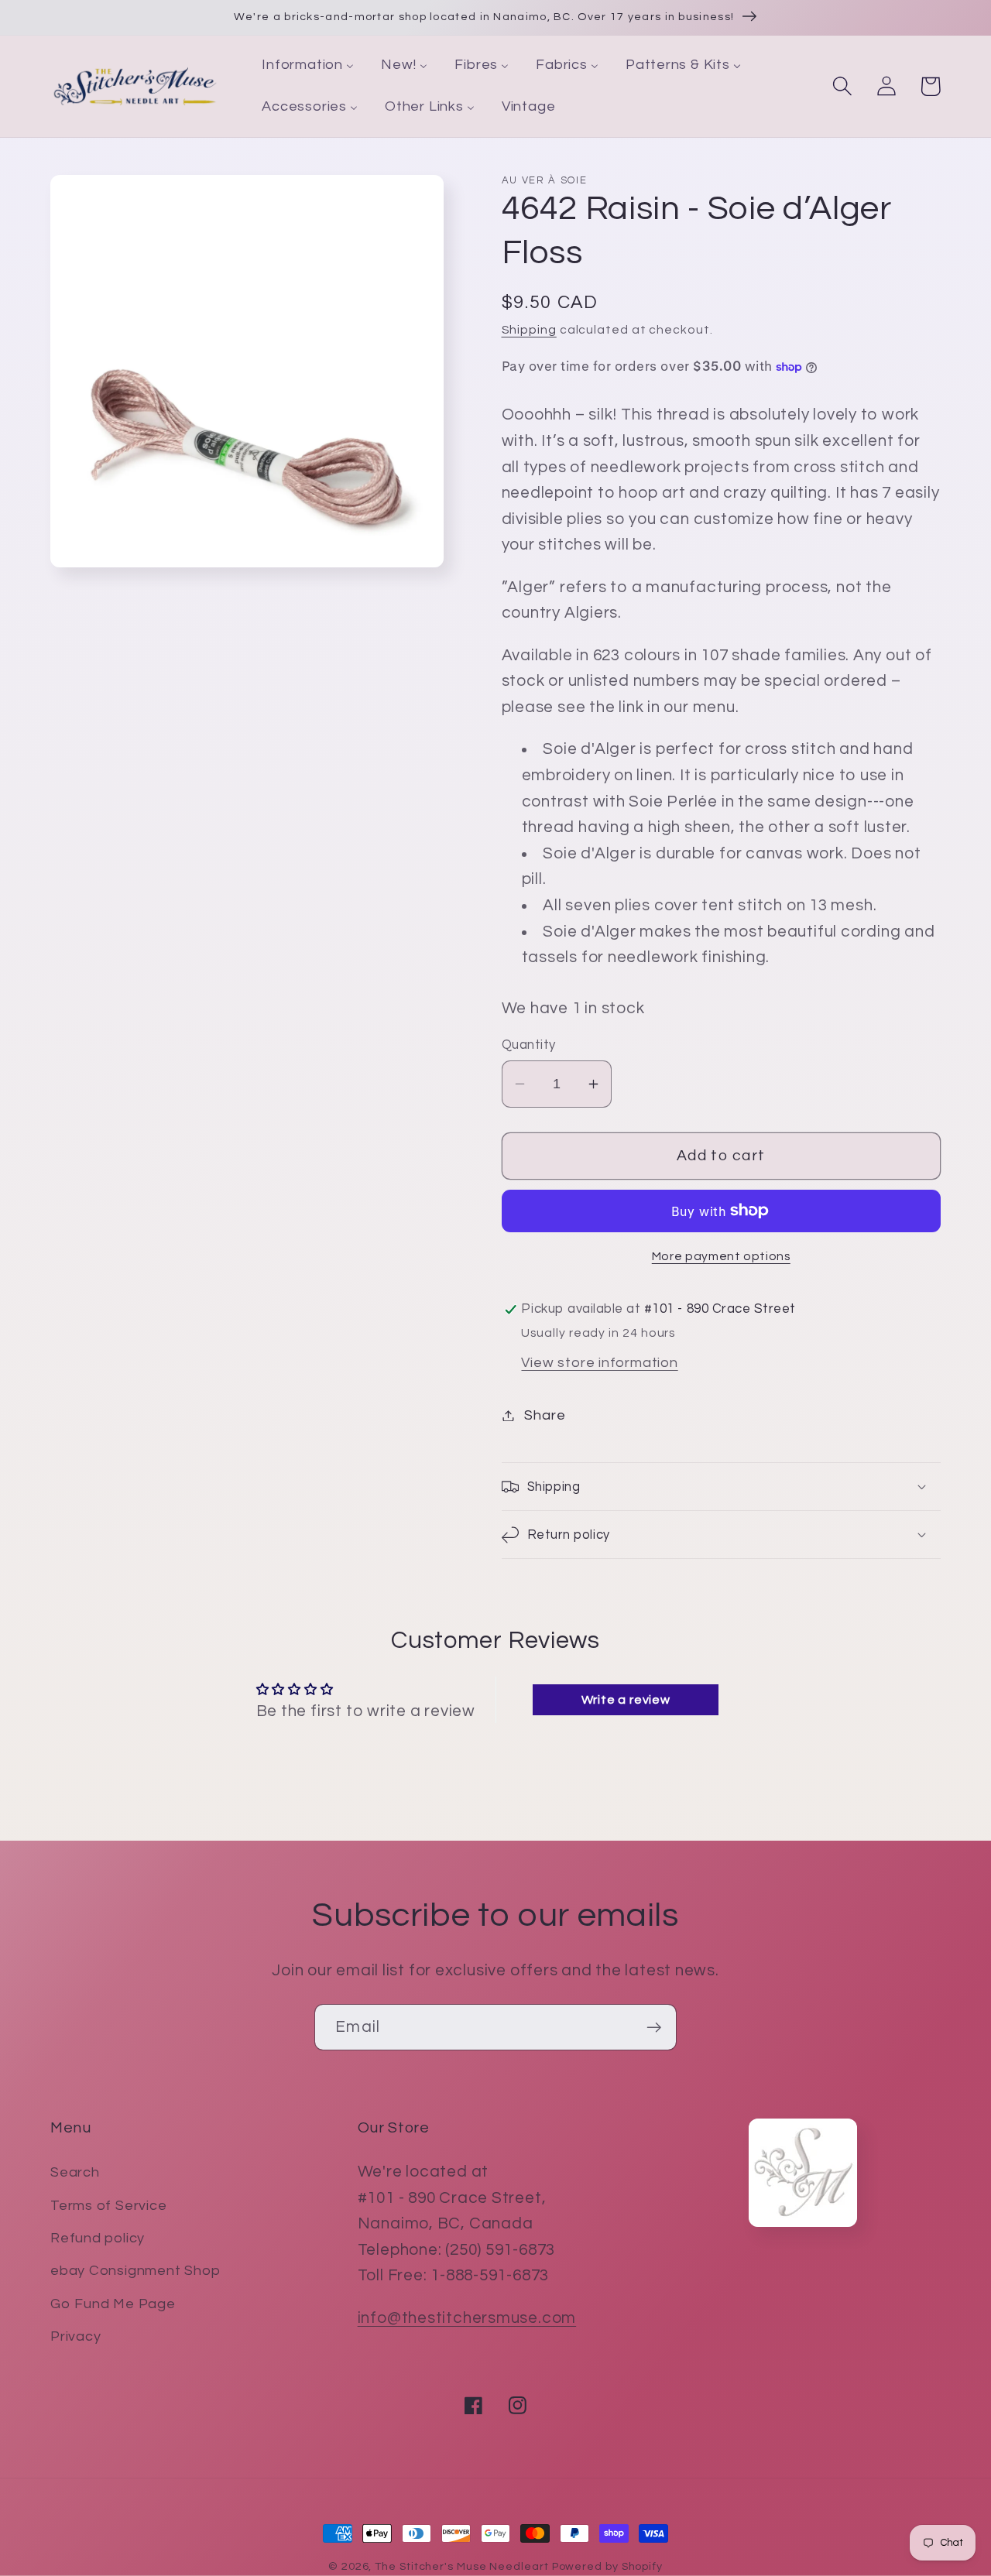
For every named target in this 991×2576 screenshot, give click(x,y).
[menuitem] (308, 66)
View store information (599, 1363)
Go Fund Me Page (113, 2304)
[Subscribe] (654, 2028)
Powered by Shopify (607, 2566)
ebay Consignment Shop (135, 2271)
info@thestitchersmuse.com (467, 2318)
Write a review (626, 1700)
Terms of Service (108, 2206)
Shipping (529, 330)
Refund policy (98, 2238)
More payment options (721, 1256)
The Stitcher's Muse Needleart (461, 2566)
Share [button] (545, 1415)
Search (75, 2172)
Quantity (529, 1045)
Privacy (75, 2336)
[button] (842, 86)
